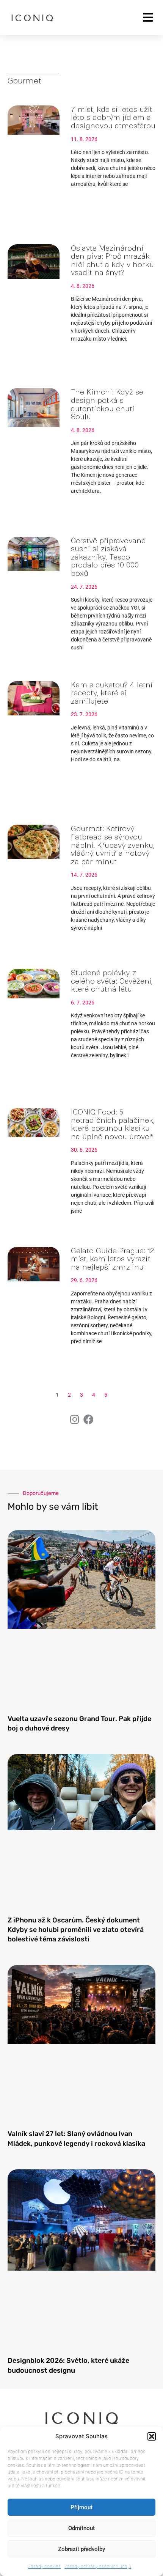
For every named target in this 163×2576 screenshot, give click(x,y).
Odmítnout (81, 2528)
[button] (152, 2436)
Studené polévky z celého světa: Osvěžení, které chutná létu (112, 981)
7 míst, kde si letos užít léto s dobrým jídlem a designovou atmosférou (113, 118)
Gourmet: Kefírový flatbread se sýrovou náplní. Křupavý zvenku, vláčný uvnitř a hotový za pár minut (113, 845)
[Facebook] (89, 1419)
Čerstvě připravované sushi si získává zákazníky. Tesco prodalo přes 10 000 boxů (108, 557)
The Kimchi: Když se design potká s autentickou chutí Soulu (107, 404)
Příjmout (81, 2507)
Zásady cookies (44, 2566)
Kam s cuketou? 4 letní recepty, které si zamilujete (112, 693)
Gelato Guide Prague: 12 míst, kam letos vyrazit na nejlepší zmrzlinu (112, 1259)
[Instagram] (74, 1419)
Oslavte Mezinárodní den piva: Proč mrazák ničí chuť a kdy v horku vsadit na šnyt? (112, 261)
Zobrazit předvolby (81, 2549)
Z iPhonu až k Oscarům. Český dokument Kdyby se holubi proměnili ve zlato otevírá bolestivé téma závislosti (76, 1930)
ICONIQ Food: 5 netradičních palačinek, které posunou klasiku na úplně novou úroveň (113, 1124)
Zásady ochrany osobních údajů (98, 2566)
